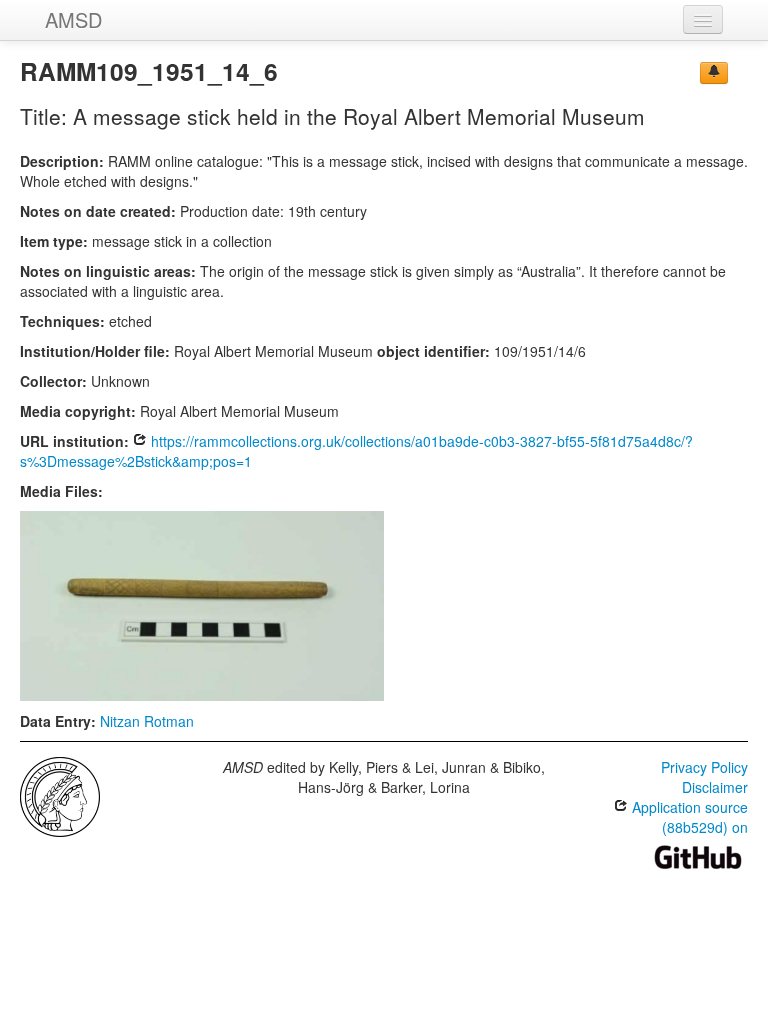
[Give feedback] (714, 73)
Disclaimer (715, 787)
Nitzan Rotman (147, 721)
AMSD (73, 19)
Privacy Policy (704, 767)
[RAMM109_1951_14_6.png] (202, 604)
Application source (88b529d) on (688, 817)
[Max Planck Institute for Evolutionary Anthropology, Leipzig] (60, 795)
